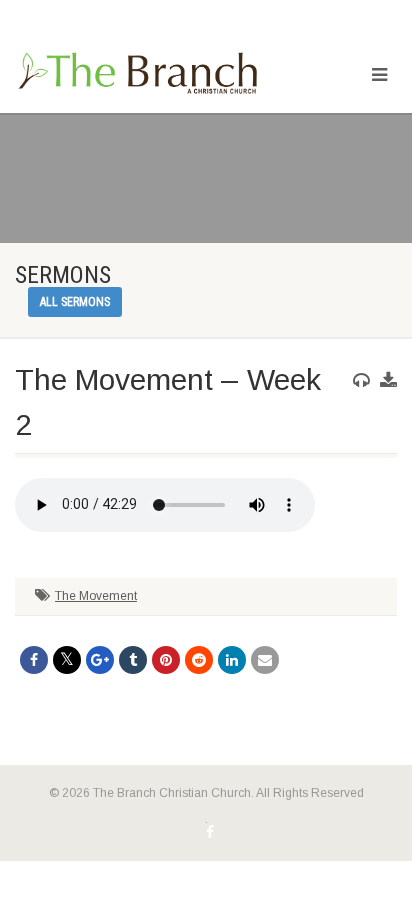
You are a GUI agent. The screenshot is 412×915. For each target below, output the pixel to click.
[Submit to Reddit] (199, 660)
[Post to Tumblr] (133, 660)
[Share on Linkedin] (232, 660)
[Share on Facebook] (34, 660)
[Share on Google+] (100, 660)
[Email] (265, 660)
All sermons (75, 302)
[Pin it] (166, 660)
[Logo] (137, 74)
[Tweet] (67, 660)
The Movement (96, 596)
